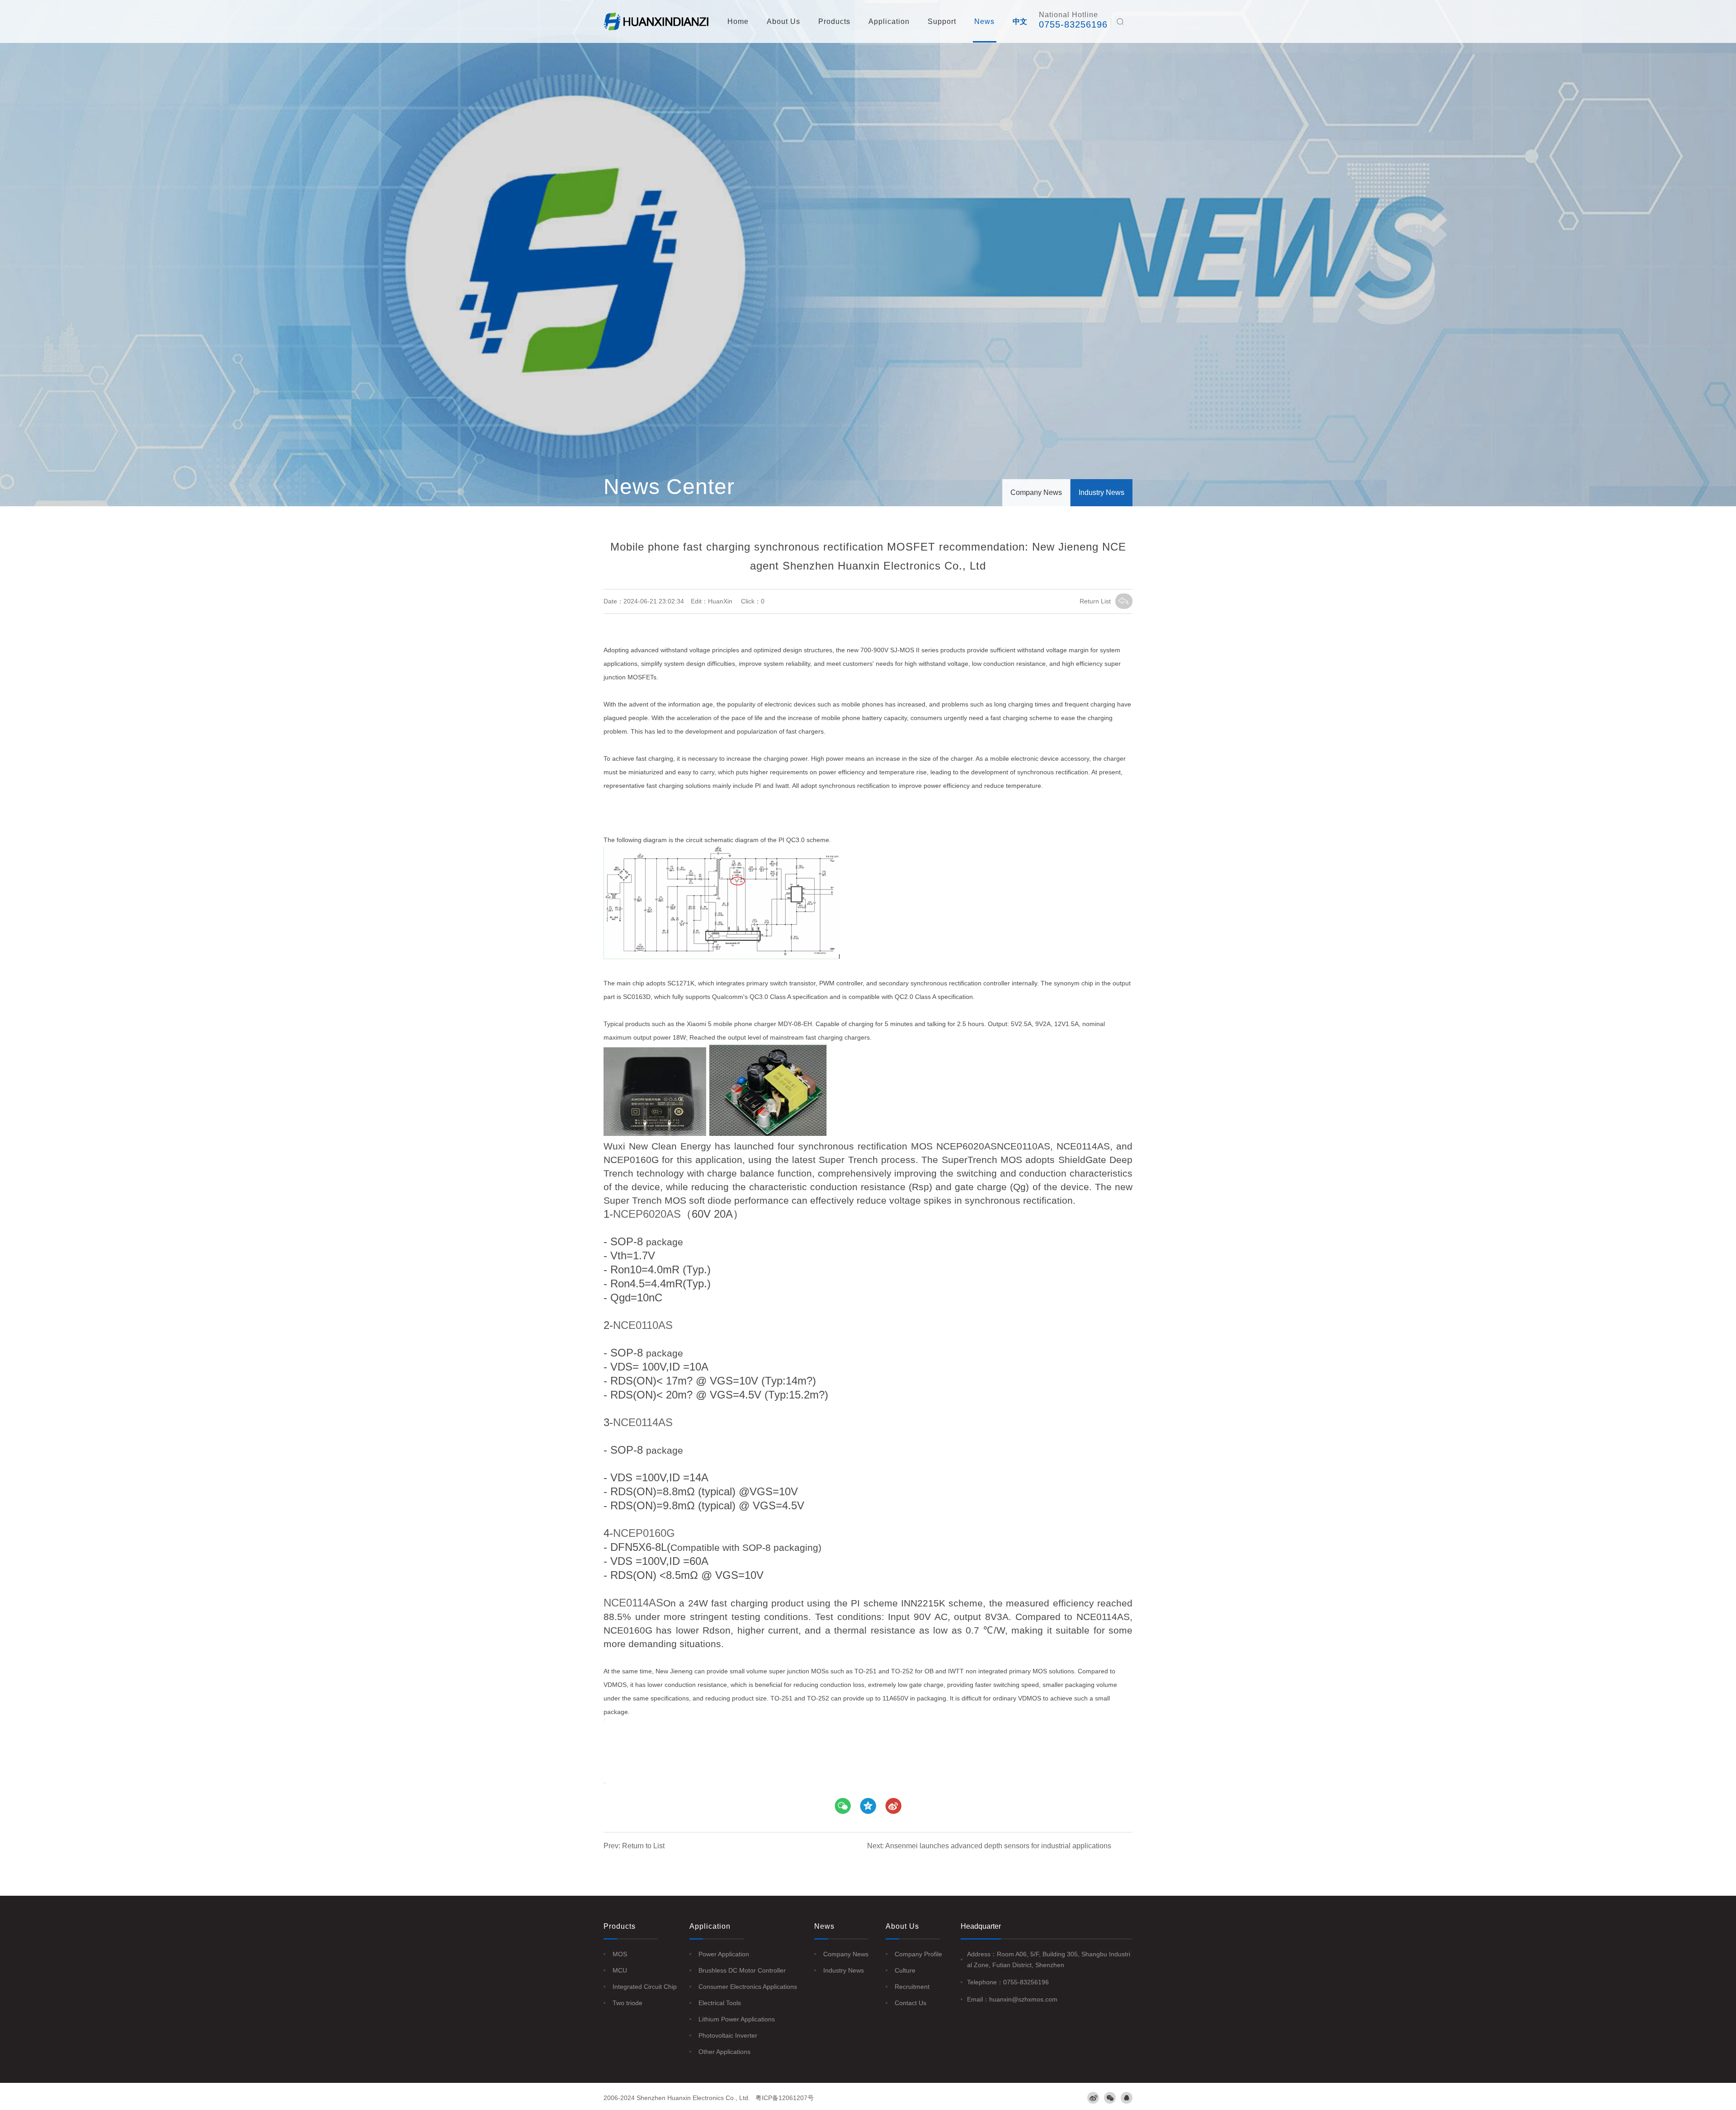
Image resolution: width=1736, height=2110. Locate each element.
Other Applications (724, 2052)
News (984, 21)
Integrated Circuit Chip (645, 1987)
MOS (620, 1954)
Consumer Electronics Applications (748, 1987)
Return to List (643, 1846)
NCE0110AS (643, 1325)
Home (738, 21)
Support (942, 21)
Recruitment (912, 1987)
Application (889, 21)
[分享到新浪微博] (868, 1806)
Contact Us (910, 2003)
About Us (783, 21)
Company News (1036, 492)
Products (834, 21)
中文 (1020, 21)
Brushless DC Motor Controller (742, 1970)
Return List (1095, 601)
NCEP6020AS (647, 1214)
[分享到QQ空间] (893, 1806)
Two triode (627, 2003)
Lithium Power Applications (737, 2019)
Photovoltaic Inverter (728, 2035)
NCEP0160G (644, 1533)
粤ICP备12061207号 (785, 2098)
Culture (905, 1970)
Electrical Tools (720, 2003)
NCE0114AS (643, 1422)
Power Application (724, 1954)
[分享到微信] (843, 1806)
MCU (620, 1970)
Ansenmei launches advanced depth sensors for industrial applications (998, 1846)
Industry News (1102, 492)
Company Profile (918, 1954)
